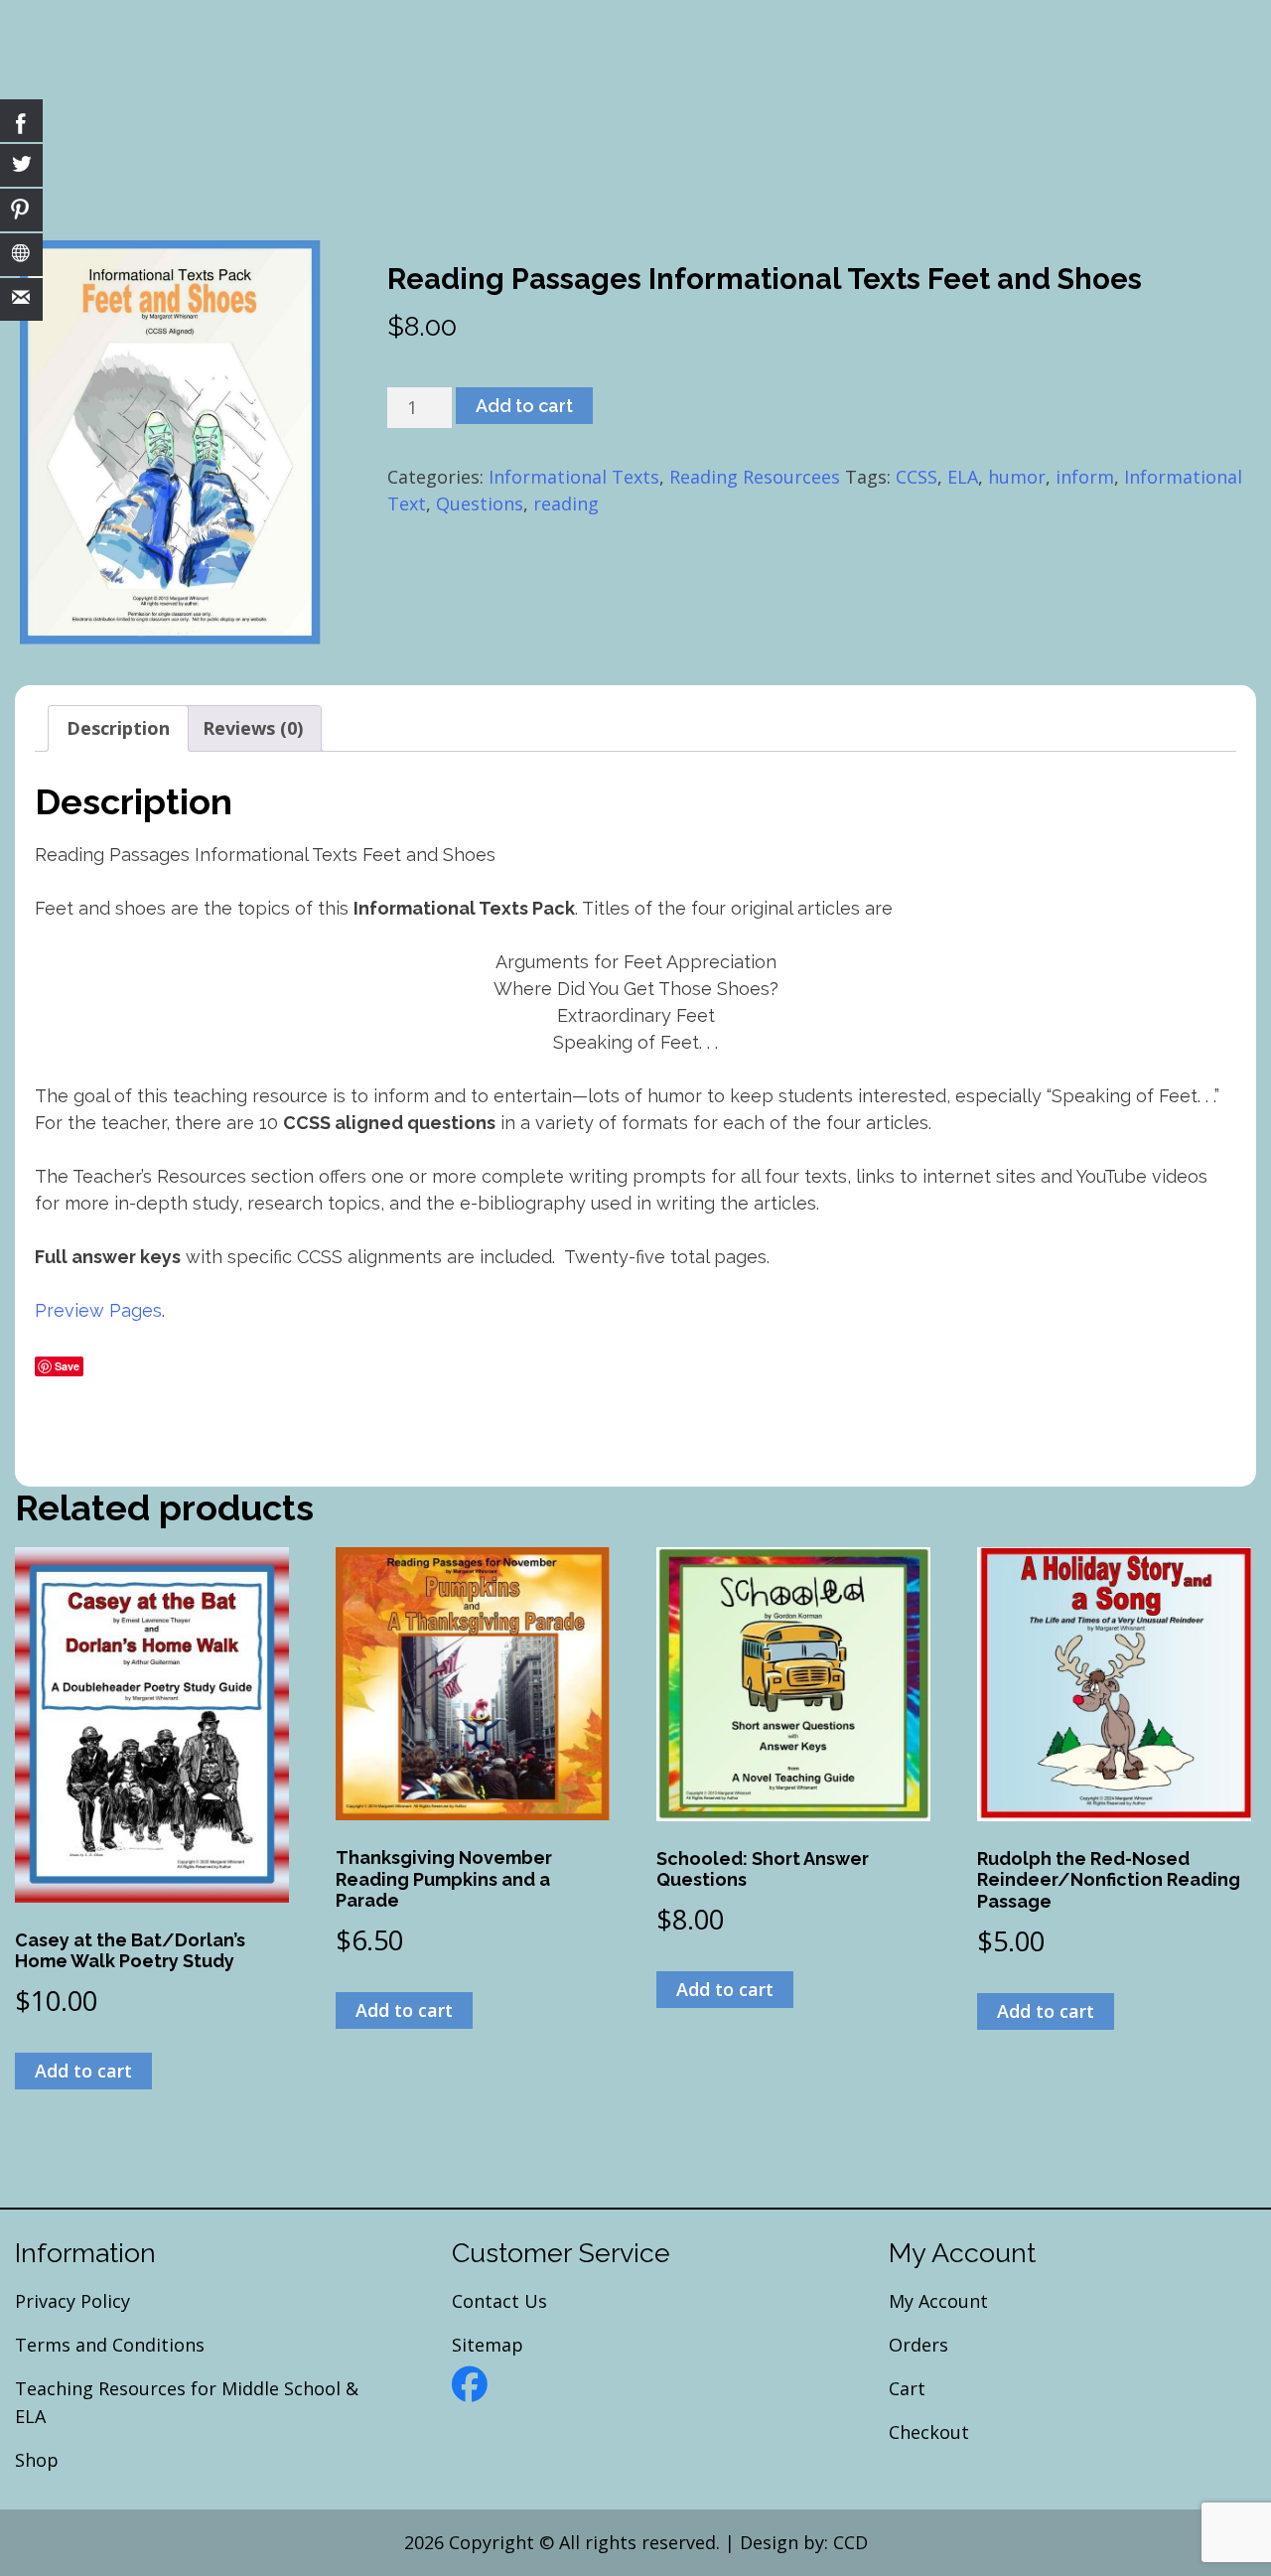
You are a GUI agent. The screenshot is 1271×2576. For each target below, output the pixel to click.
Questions (480, 503)
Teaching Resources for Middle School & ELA (187, 2402)
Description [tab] (118, 728)
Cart (907, 2388)
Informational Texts (574, 477)
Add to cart (524, 406)
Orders (918, 2345)
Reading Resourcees (755, 477)
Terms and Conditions (110, 2345)
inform (1085, 477)
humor (1017, 477)
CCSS (917, 477)
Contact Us (499, 2301)
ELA (963, 477)
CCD (850, 2542)
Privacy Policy (72, 2301)
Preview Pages (98, 1310)
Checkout (929, 2432)
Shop (37, 2460)
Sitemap (488, 2345)
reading (566, 503)
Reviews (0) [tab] (253, 728)
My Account (938, 2301)
